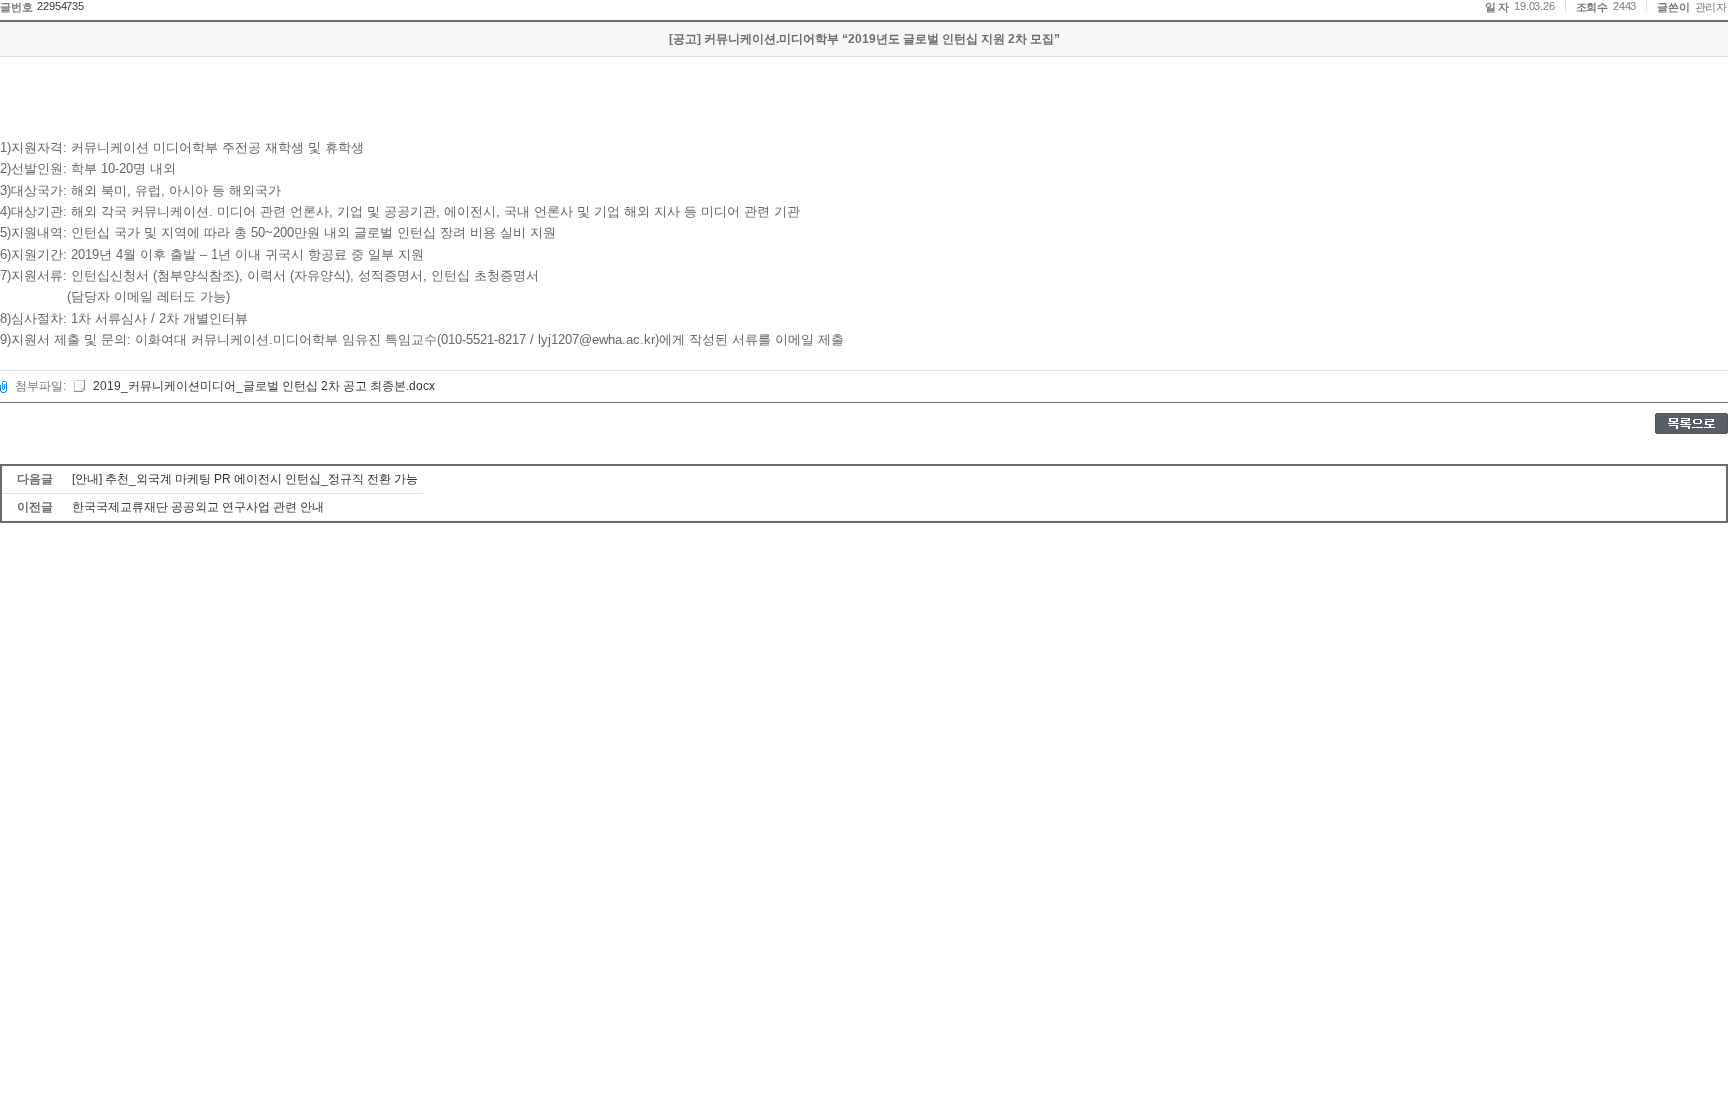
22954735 (60, 6)
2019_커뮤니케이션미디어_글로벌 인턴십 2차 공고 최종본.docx (264, 386)
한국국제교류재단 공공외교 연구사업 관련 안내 (198, 507)
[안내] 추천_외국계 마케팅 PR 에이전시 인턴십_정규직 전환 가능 (245, 479)
